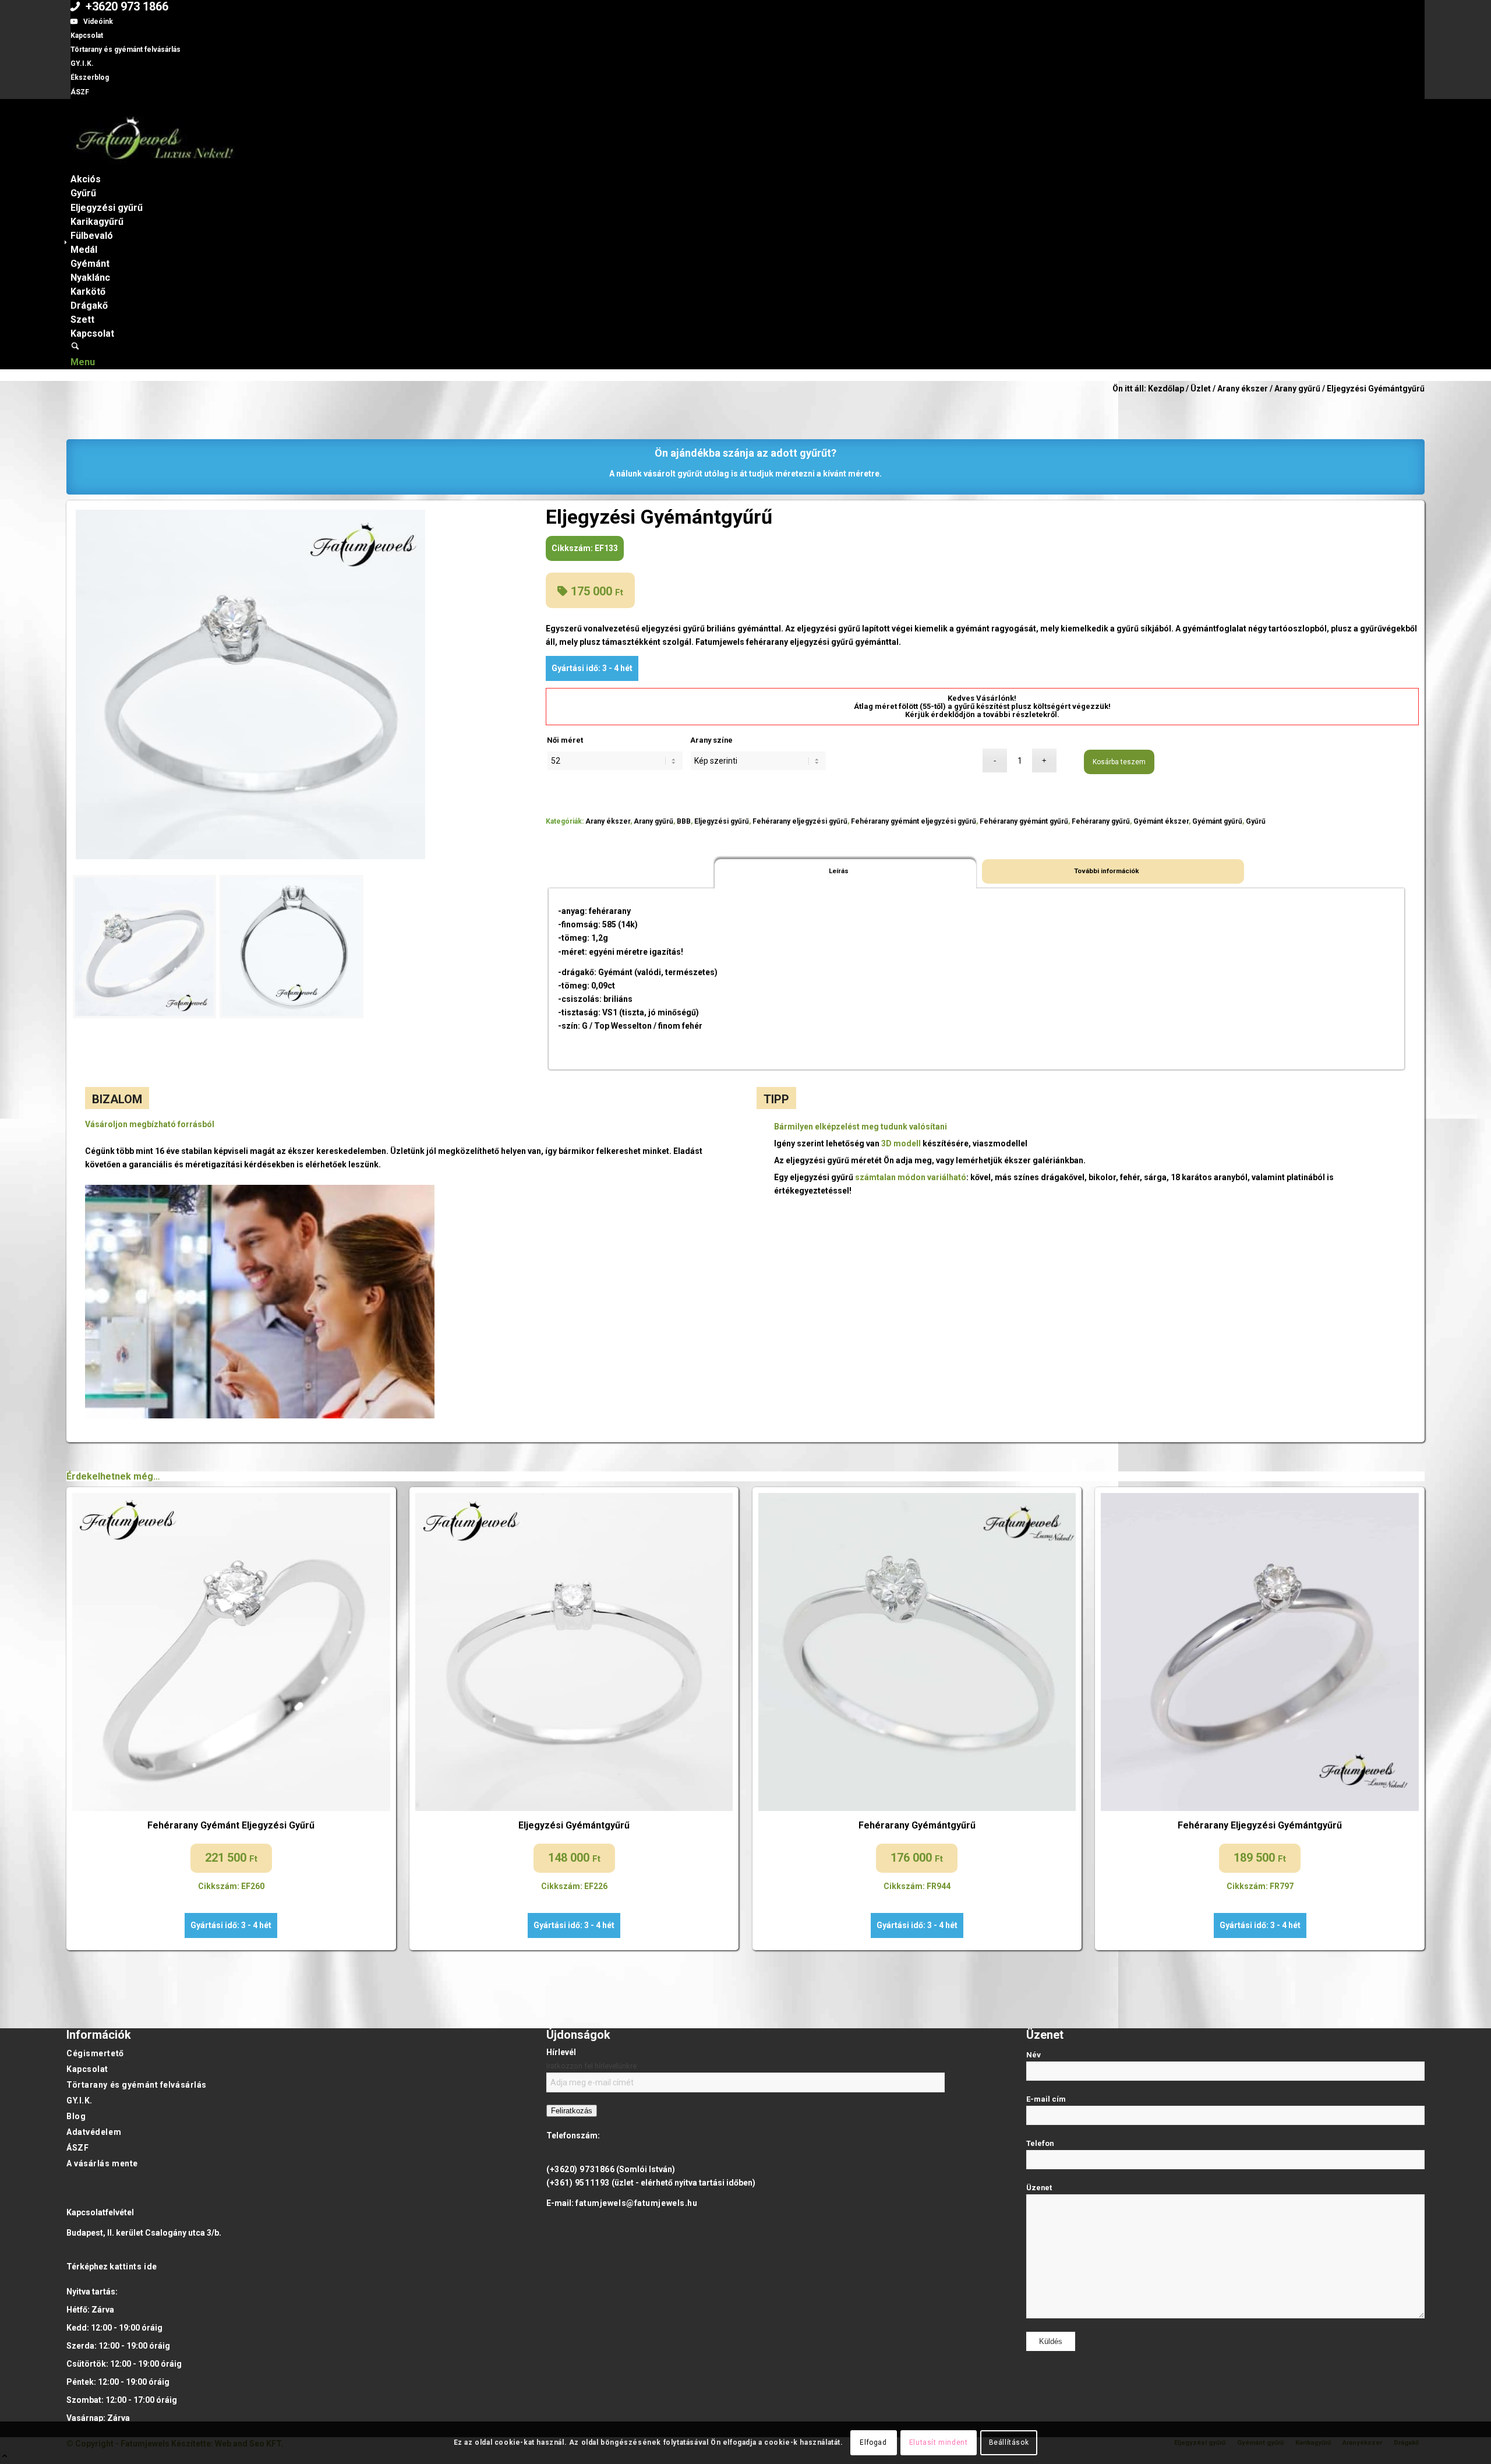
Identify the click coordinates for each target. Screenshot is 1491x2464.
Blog (76, 2116)
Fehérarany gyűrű (1101, 821)
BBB (684, 821)
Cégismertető (95, 2053)
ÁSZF (80, 92)
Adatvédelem (94, 2132)
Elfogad (873, 2442)
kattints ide (133, 2267)
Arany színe (711, 740)
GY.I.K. (82, 63)
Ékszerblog (90, 77)
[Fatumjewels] (154, 165)
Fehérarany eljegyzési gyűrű (800, 821)
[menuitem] (748, 7)
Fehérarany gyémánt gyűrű (1024, 821)
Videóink (98, 22)
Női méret (565, 740)
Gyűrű (1256, 821)
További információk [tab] (1107, 871)
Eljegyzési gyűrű (722, 821)
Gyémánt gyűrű (1217, 821)
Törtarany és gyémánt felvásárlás (126, 50)
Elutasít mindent (939, 2442)
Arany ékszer (608, 821)
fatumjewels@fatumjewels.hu (637, 2203)
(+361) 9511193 (578, 2183)
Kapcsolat (87, 36)
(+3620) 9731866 (580, 2169)
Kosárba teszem (1119, 762)
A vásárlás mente (102, 2163)
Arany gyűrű (653, 821)
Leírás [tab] (839, 871)
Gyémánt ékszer (1161, 821)
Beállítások (1009, 2442)
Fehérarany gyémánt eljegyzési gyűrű (914, 821)
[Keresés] (75, 347)
